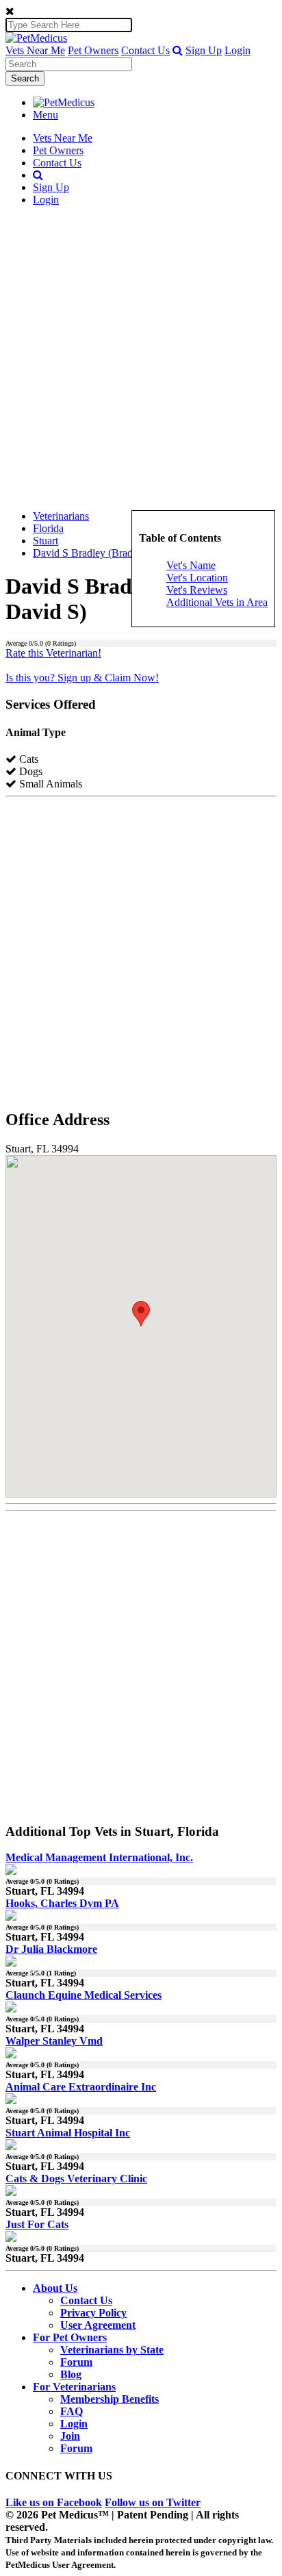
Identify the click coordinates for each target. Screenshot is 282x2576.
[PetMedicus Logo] (64, 102)
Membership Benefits (110, 2399)
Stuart (46, 541)
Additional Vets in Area (217, 602)
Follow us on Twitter (153, 2502)
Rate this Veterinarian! (53, 653)
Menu (46, 115)
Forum (76, 2362)
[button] (178, 50)
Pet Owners (93, 50)
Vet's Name (191, 565)
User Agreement (98, 2325)
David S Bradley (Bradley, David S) (111, 553)
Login (238, 50)
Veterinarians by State (112, 2350)
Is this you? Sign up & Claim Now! (82, 678)
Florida (48, 528)
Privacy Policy (93, 2313)
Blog (71, 2374)
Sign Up (204, 50)
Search (25, 78)
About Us (55, 2288)
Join (70, 2436)
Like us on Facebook (54, 2502)
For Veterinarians (74, 2387)
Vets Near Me (35, 50)
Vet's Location (197, 578)
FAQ (72, 2411)
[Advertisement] (141, 358)
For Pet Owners (70, 2337)
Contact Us (145, 50)
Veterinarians (61, 516)
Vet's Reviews (197, 590)
